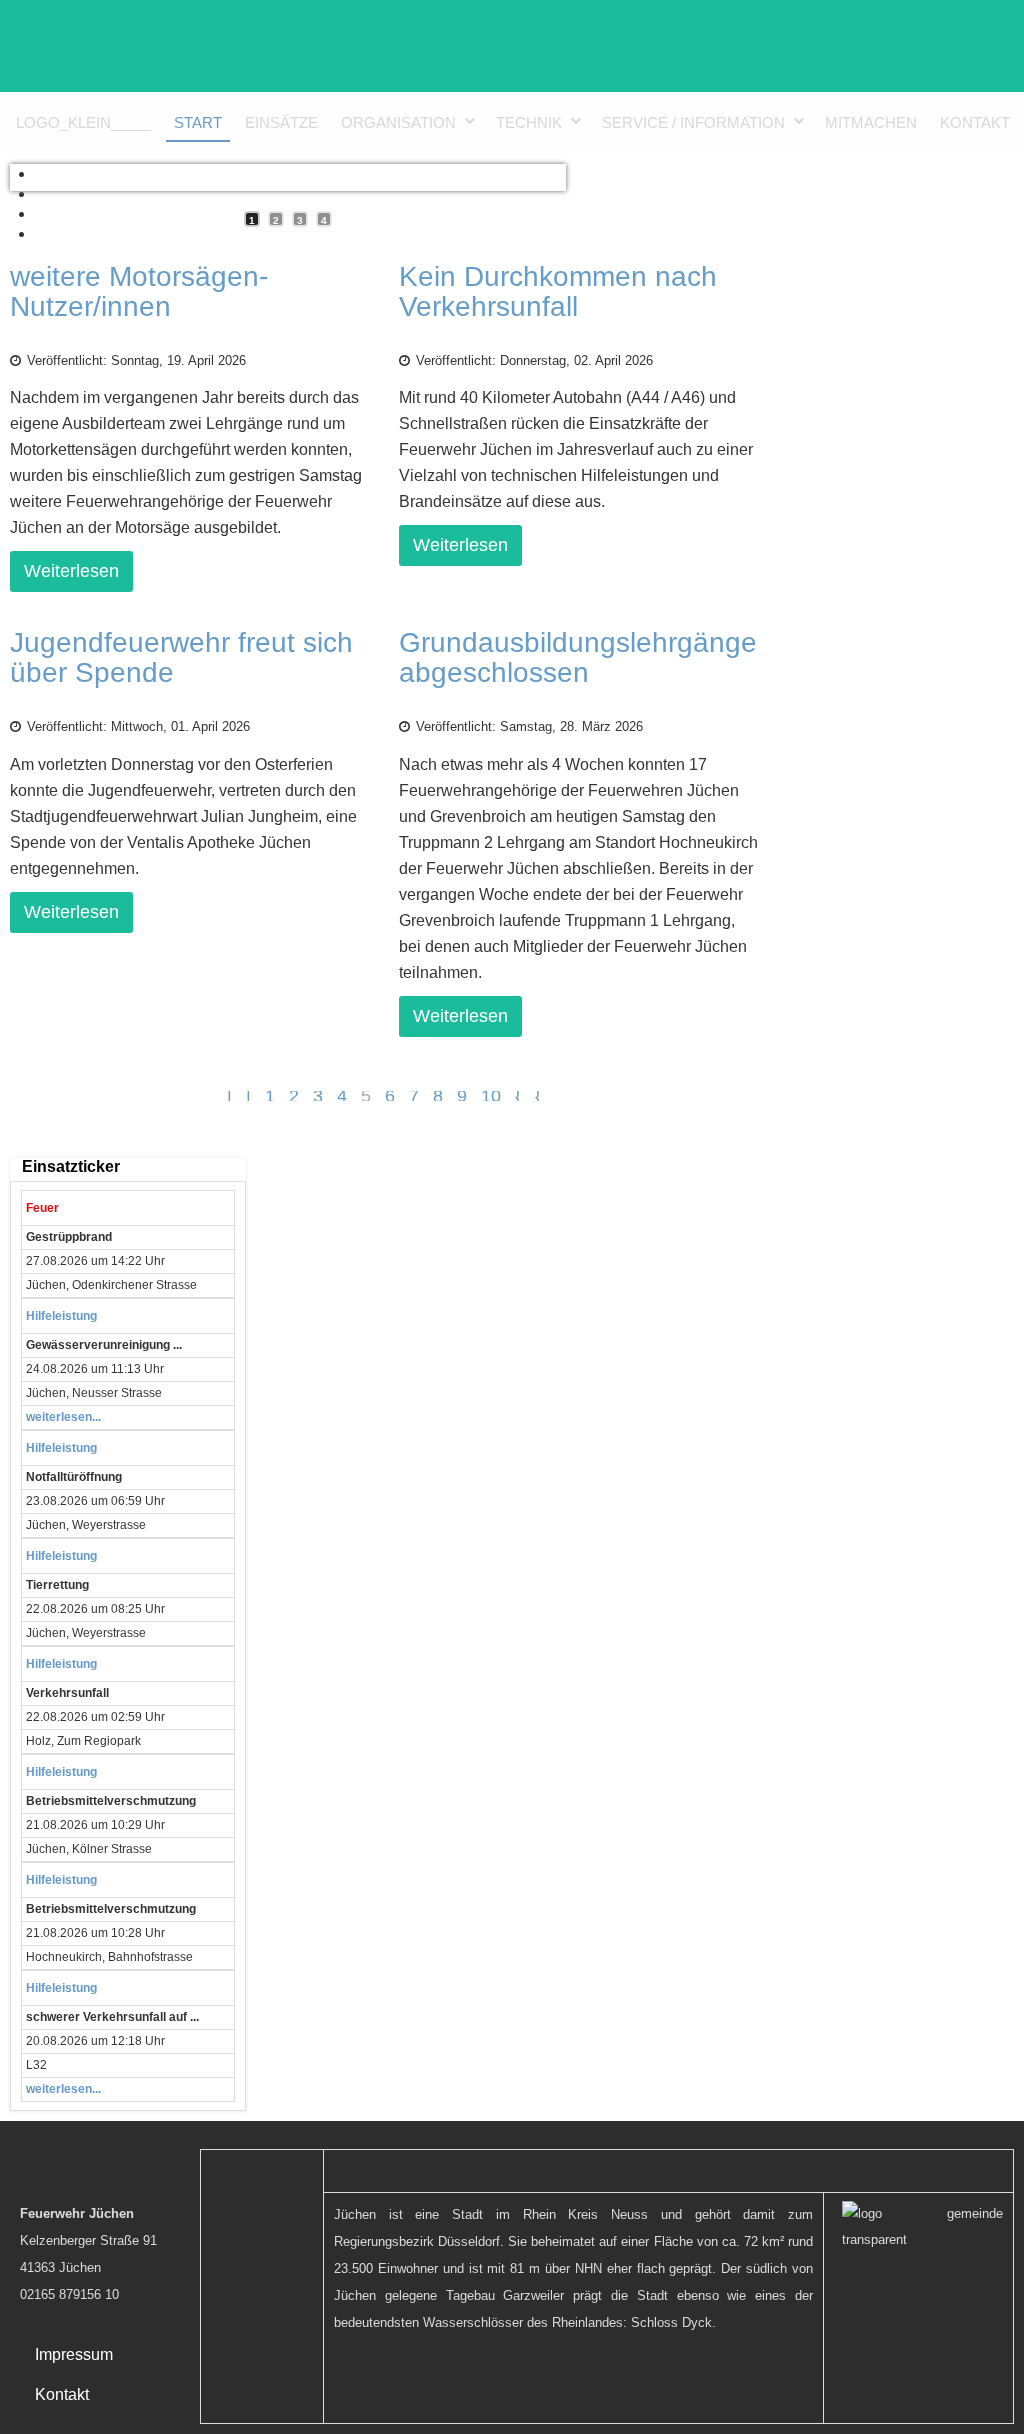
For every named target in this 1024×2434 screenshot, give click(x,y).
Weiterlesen (71, 571)
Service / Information (693, 122)
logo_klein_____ (83, 122)
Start (198, 122)
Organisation (398, 122)
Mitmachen (871, 122)
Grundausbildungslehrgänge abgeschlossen (578, 657)
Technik (529, 122)
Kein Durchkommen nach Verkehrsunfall (558, 291)
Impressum (74, 2354)
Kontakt (975, 122)
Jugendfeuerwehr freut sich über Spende (181, 657)
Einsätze (281, 122)
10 (491, 1096)
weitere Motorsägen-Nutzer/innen (139, 291)
